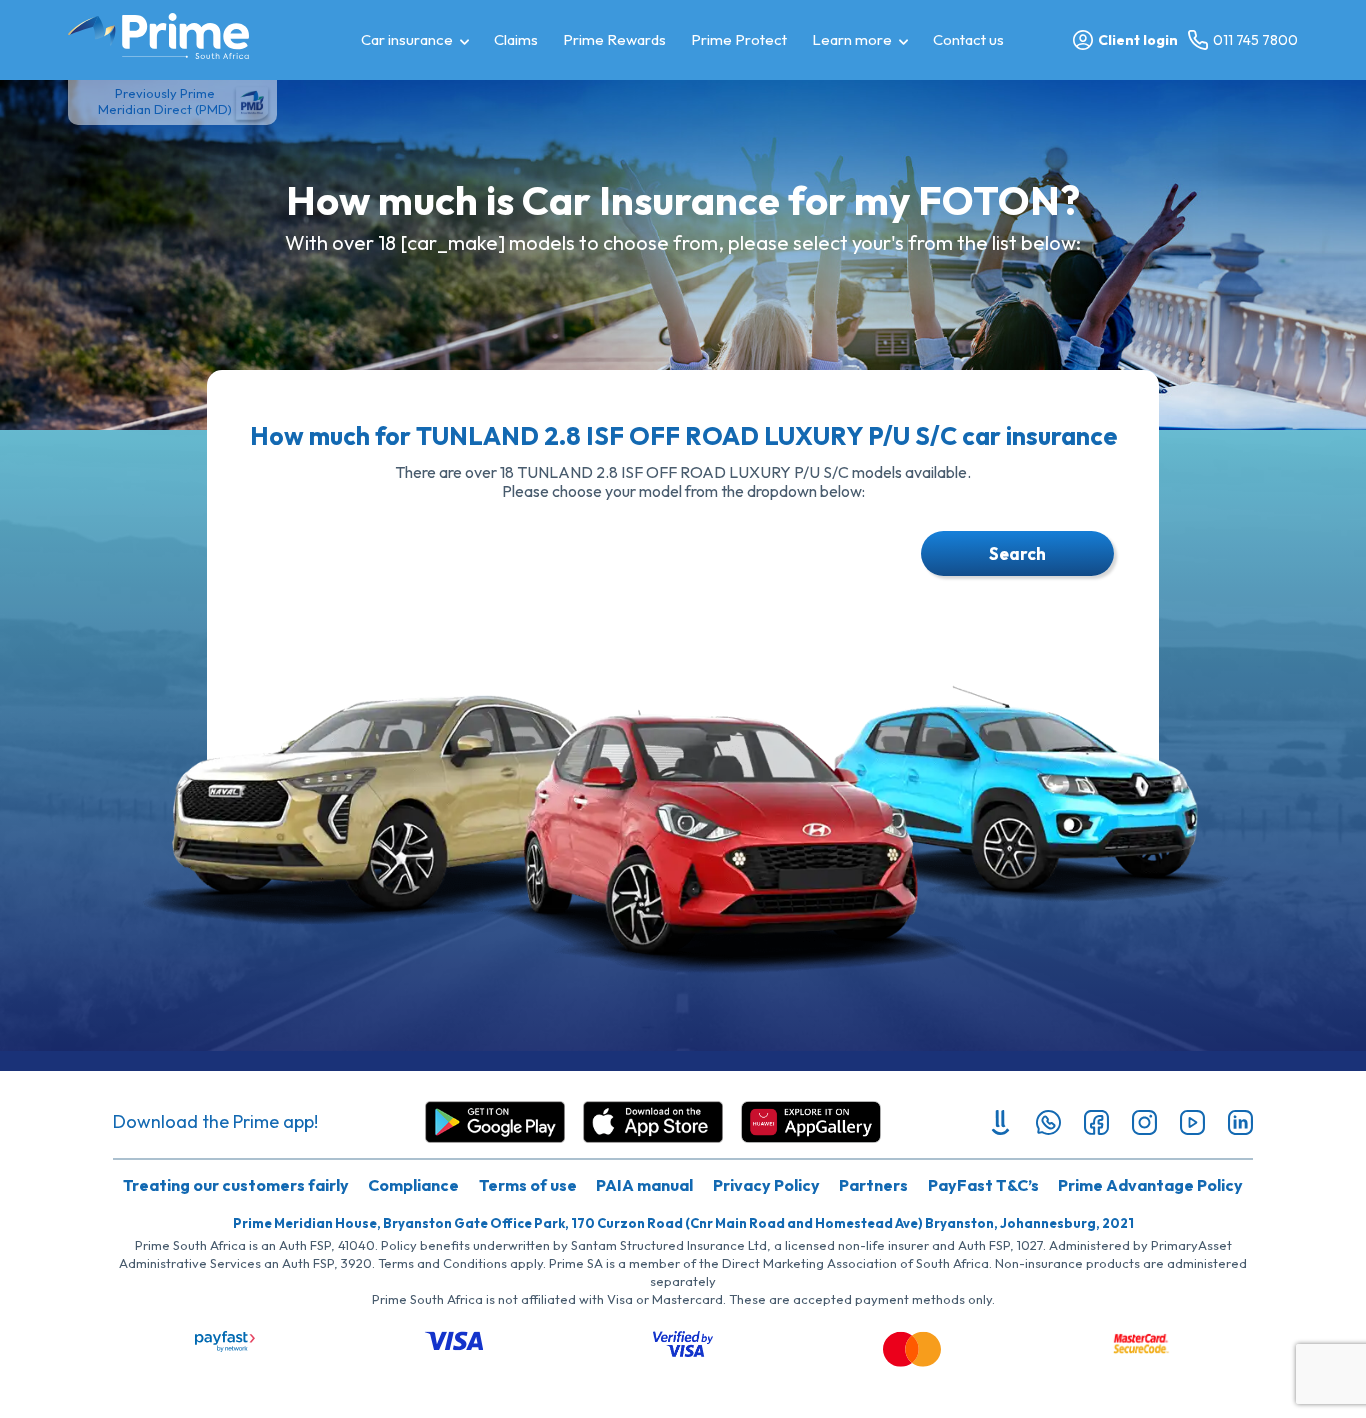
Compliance (413, 1185)
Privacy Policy (766, 1185)
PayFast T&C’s (983, 1185)
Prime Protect (739, 39)
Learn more (852, 39)
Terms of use (528, 1185)
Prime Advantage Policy (1150, 1185)
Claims (516, 39)
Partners (873, 1185)
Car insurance (407, 39)
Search (1017, 553)
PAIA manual (644, 1185)
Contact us (968, 39)
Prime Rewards (614, 39)
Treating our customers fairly (236, 1185)
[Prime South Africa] (158, 36)
